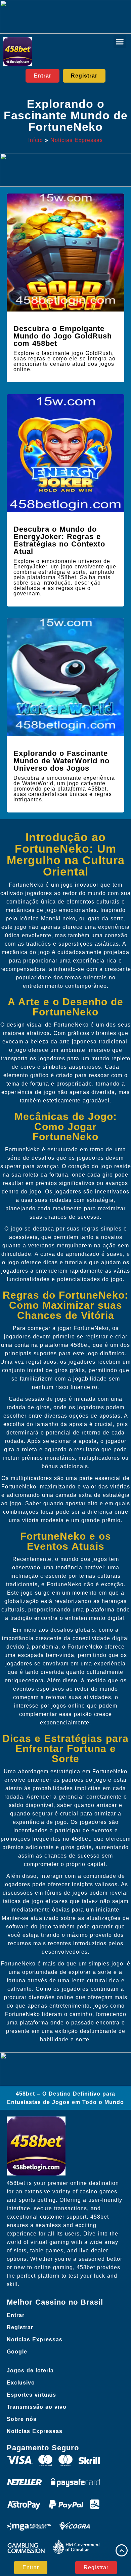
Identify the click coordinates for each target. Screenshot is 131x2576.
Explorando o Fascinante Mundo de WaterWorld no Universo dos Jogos (61, 761)
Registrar (20, 2327)
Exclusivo (21, 2383)
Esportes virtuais (31, 2395)
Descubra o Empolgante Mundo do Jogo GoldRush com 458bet (63, 336)
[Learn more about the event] (65, 17)
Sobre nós (22, 2419)
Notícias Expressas (77, 140)
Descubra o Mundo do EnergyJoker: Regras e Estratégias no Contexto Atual (59, 540)
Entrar (16, 2315)
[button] (120, 42)
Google (17, 2352)
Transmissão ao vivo (37, 2407)
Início (36, 140)
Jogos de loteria (30, 2371)
